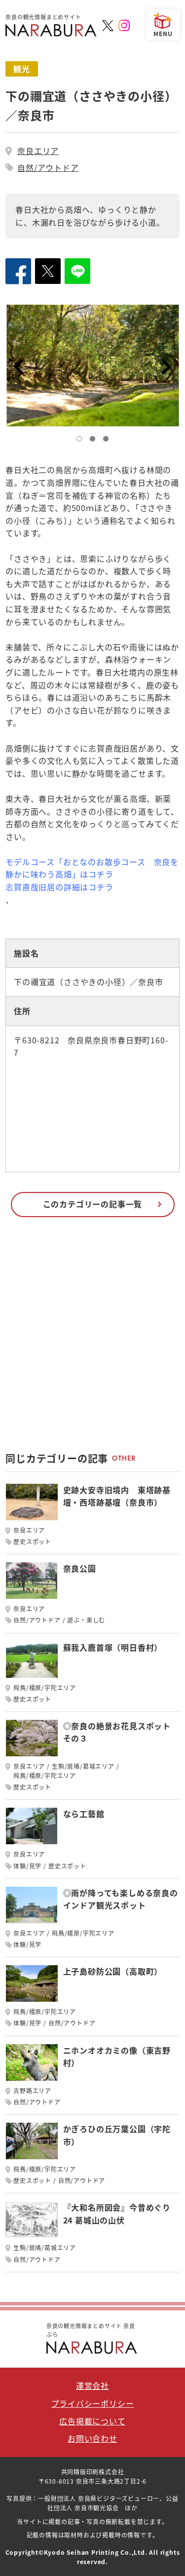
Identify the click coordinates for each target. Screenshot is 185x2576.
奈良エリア (38, 151)
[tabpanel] (92, 366)
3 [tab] (108, 441)
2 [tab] (95, 441)
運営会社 (92, 2385)
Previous (18, 367)
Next (167, 367)
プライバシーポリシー (93, 2403)
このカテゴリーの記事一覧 (93, 1204)
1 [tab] (81, 441)
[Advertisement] (92, 1339)
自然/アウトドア (48, 167)
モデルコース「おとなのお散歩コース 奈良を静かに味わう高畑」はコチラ (92, 868)
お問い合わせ (92, 2438)
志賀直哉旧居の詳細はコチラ (59, 887)
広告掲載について (92, 2421)
